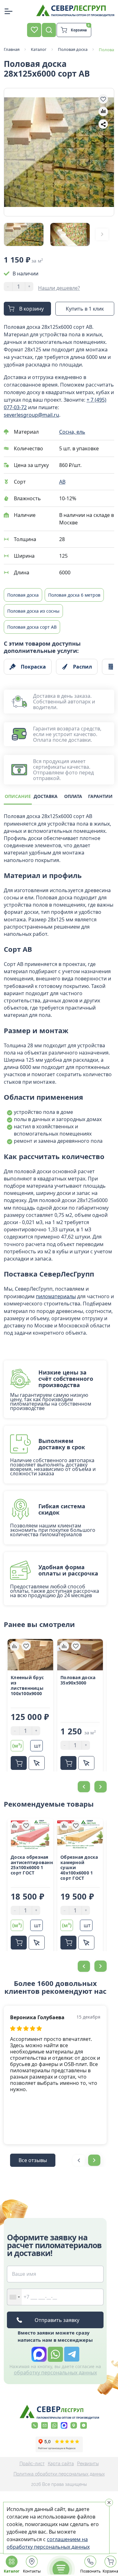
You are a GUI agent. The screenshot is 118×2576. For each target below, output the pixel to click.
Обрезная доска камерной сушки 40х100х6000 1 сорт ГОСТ (79, 1868)
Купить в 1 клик (85, 309)
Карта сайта (61, 2464)
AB (62, 482)
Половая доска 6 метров (74, 595)
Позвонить (90, 2571)
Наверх (101, 1802)
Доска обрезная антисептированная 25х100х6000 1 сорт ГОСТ (30, 1865)
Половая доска (23, 595)
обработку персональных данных (55, 2373)
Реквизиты (88, 2464)
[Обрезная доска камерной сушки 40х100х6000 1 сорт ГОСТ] (80, 1834)
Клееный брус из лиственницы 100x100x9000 (27, 1686)
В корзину (31, 309)
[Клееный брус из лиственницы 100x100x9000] (30, 1655)
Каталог (12, 2571)
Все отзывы (33, 2160)
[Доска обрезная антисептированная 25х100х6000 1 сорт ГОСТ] (30, 1834)
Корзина (110, 2571)
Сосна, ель (72, 432)
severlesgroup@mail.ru (31, 415)
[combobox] (14, 2297)
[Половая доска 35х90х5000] (80, 1655)
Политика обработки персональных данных (59, 2474)
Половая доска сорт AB (32, 627)
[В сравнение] (103, 111)
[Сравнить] (14, 1646)
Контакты (32, 2571)
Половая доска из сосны (33, 611)
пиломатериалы (56, 1296)
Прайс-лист (32, 2464)
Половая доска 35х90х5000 (78, 1680)
